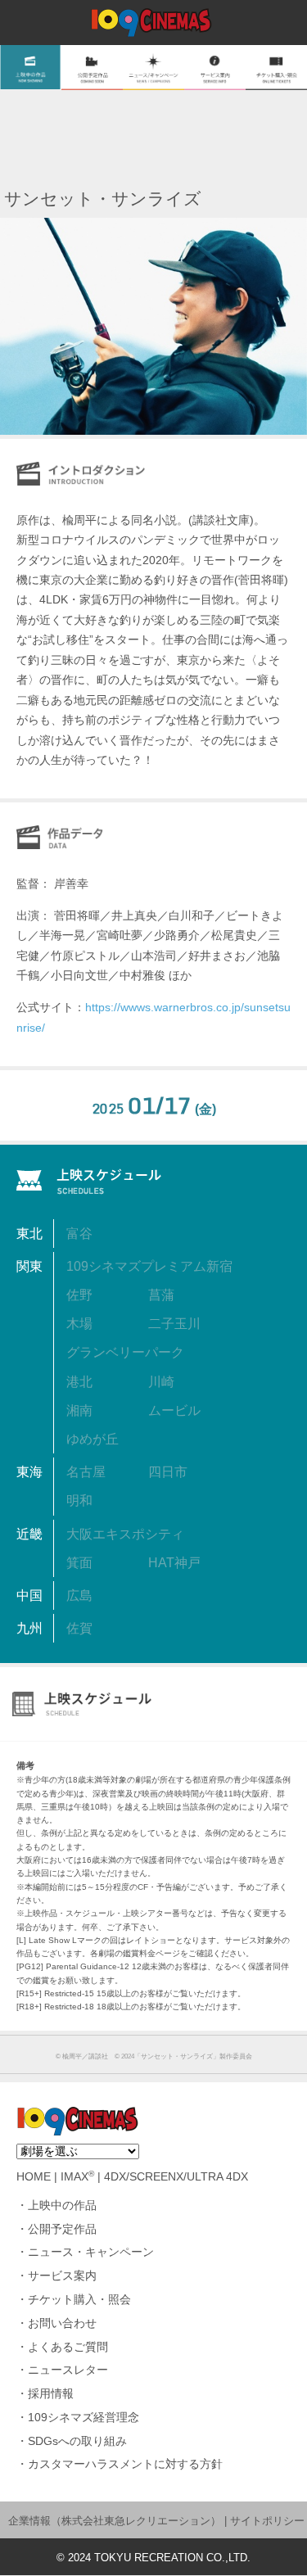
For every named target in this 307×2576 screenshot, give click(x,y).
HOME (34, 2177)
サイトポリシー (267, 2521)
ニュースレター (68, 2370)
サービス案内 (62, 2276)
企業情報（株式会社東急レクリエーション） (115, 2521)
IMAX (77, 2177)
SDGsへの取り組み (77, 2441)
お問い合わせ (62, 2323)
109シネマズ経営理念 (84, 2418)
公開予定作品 (62, 2229)
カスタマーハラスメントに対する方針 (125, 2464)
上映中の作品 (62, 2205)
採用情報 (51, 2394)
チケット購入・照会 (79, 2300)
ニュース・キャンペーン (91, 2252)
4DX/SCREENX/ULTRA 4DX (176, 2177)
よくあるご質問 (68, 2347)
